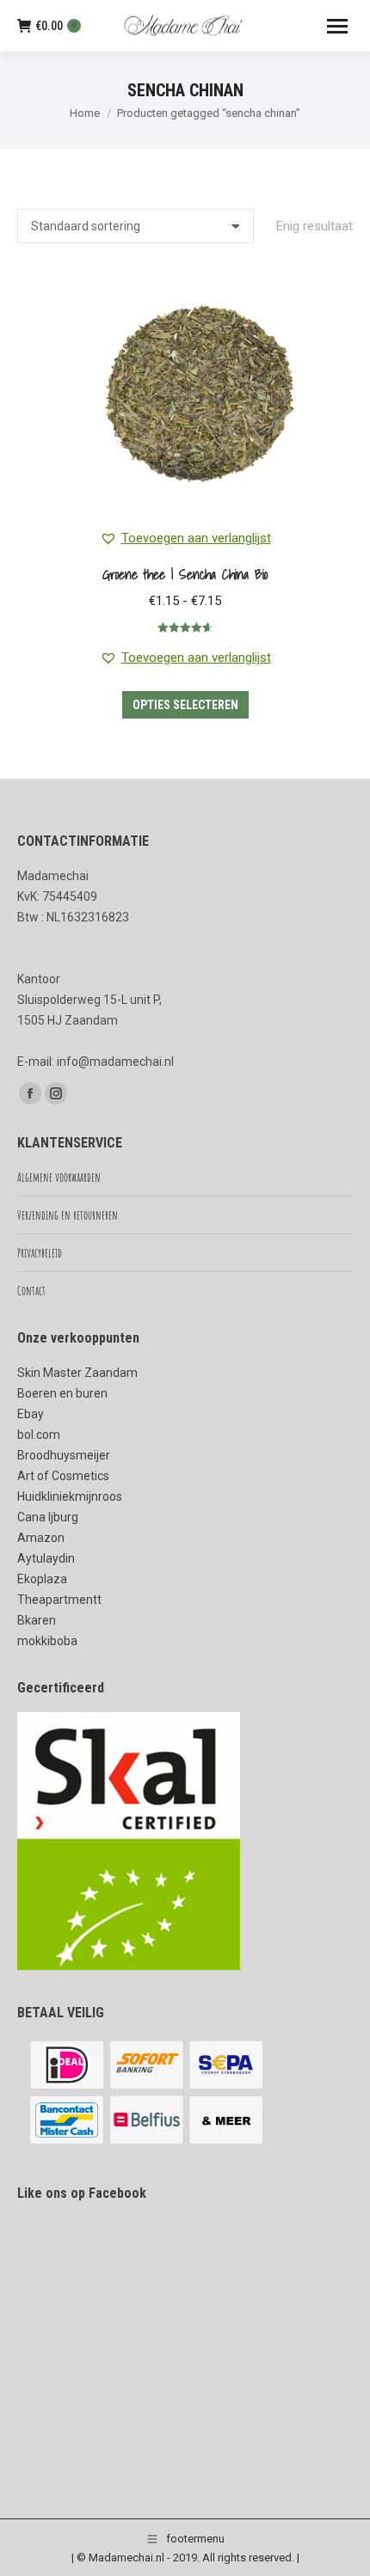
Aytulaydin (46, 1558)
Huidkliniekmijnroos (70, 1496)
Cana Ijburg (48, 1517)
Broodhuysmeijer (64, 1455)
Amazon (41, 1538)
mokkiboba (47, 1641)
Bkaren (37, 1620)
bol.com (39, 1435)
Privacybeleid (40, 1253)
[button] (185, 538)
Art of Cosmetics (63, 1476)
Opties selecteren (185, 705)
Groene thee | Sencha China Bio (185, 574)
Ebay (31, 1414)
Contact (31, 1291)
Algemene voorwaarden (59, 1177)
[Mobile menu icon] (337, 26)
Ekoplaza (42, 1579)
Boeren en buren (62, 1393)
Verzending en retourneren (68, 1215)
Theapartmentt (59, 1600)
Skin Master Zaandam (77, 1373)
